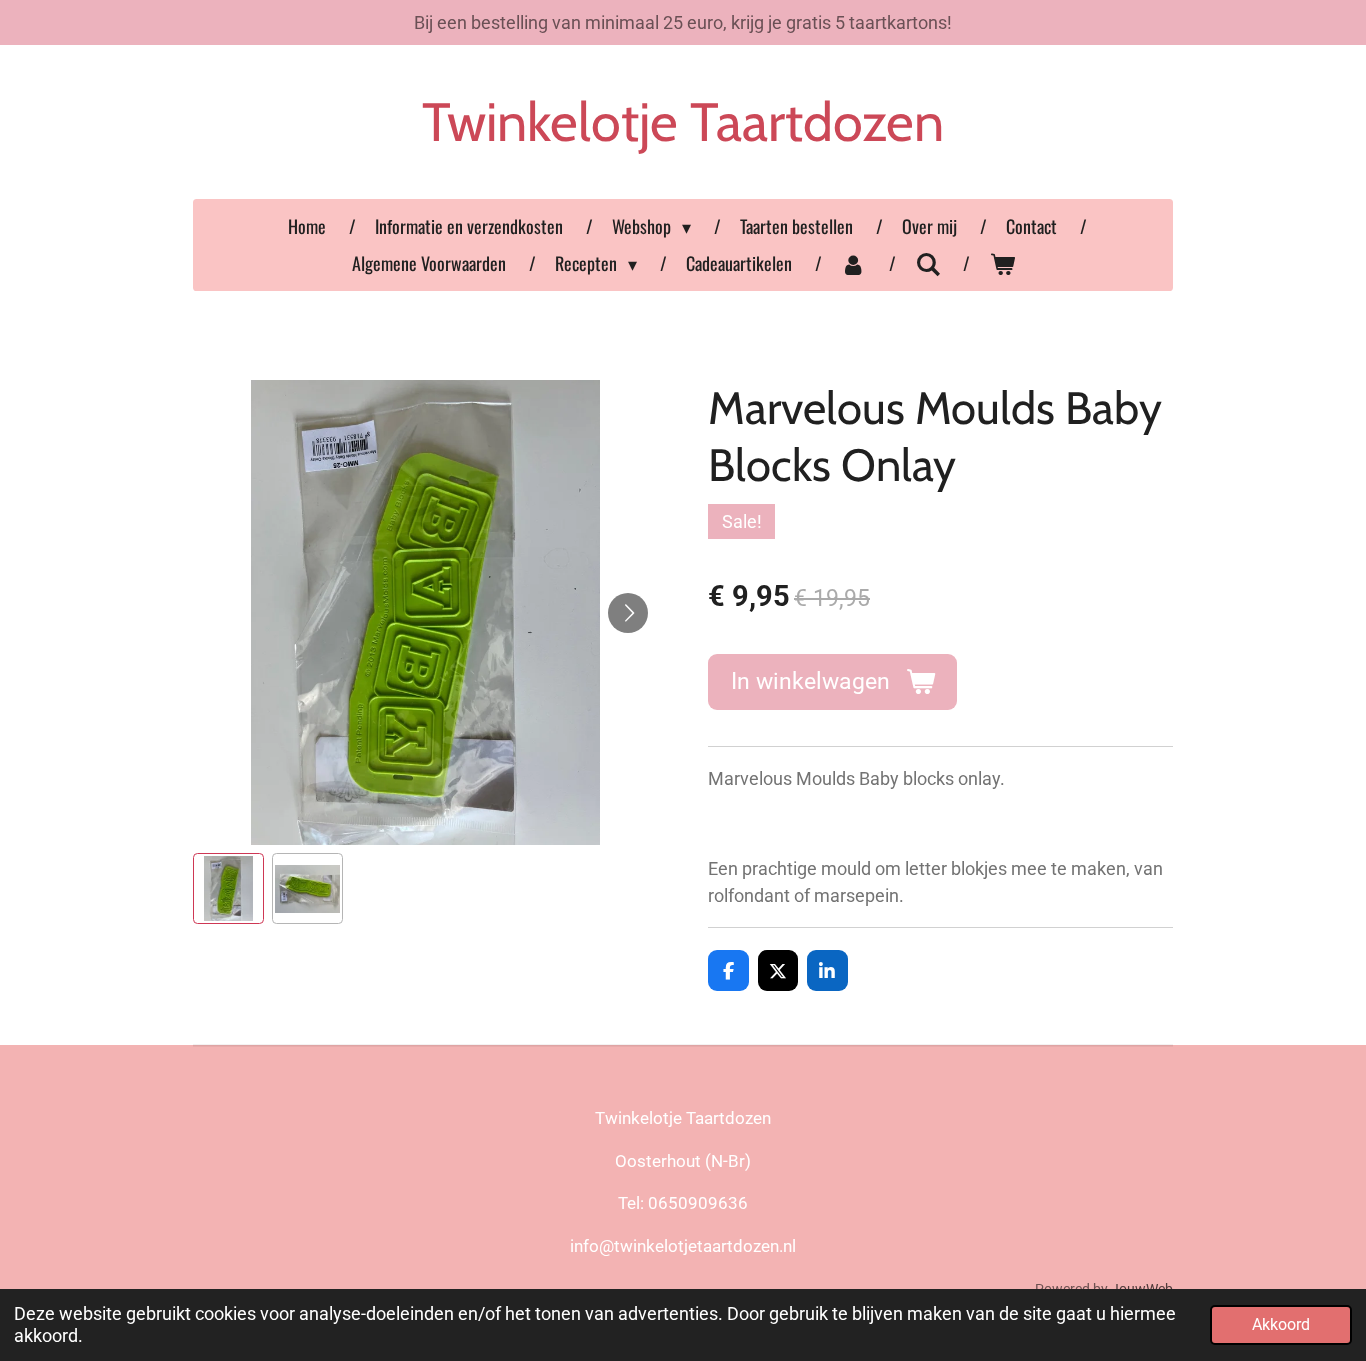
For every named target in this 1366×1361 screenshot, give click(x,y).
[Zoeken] (927, 263)
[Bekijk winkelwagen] (1001, 263)
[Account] (853, 263)
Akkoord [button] (1281, 1324)
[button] (228, 888)
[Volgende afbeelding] (628, 613)
